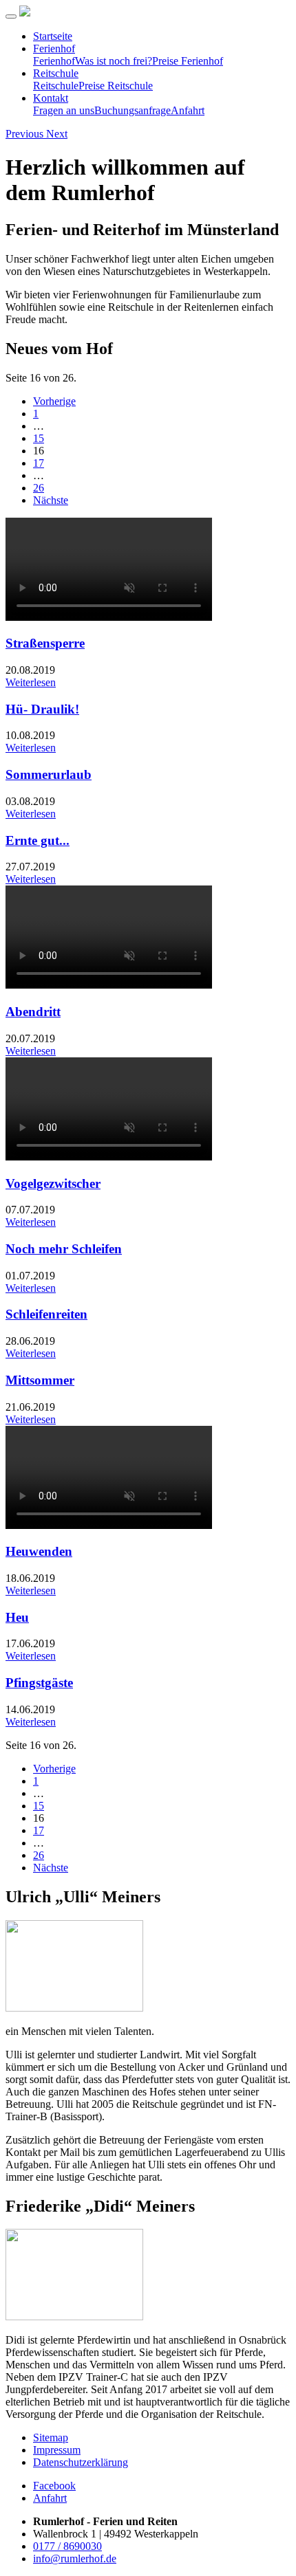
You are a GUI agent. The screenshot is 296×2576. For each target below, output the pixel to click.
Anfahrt (188, 110)
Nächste (51, 500)
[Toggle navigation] (11, 16)
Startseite (53, 36)
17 (39, 463)
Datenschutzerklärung (81, 2462)
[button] (26, 134)
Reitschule (56, 73)
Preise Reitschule (116, 86)
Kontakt (51, 98)
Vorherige (54, 401)
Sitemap (51, 2437)
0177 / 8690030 (67, 2546)
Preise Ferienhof (188, 61)
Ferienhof (54, 48)
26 (39, 488)
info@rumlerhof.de (75, 2558)
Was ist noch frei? (114, 61)
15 (39, 438)
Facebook (54, 2486)
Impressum (57, 2450)
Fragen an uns (64, 110)
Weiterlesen (31, 682)
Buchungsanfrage (133, 110)
